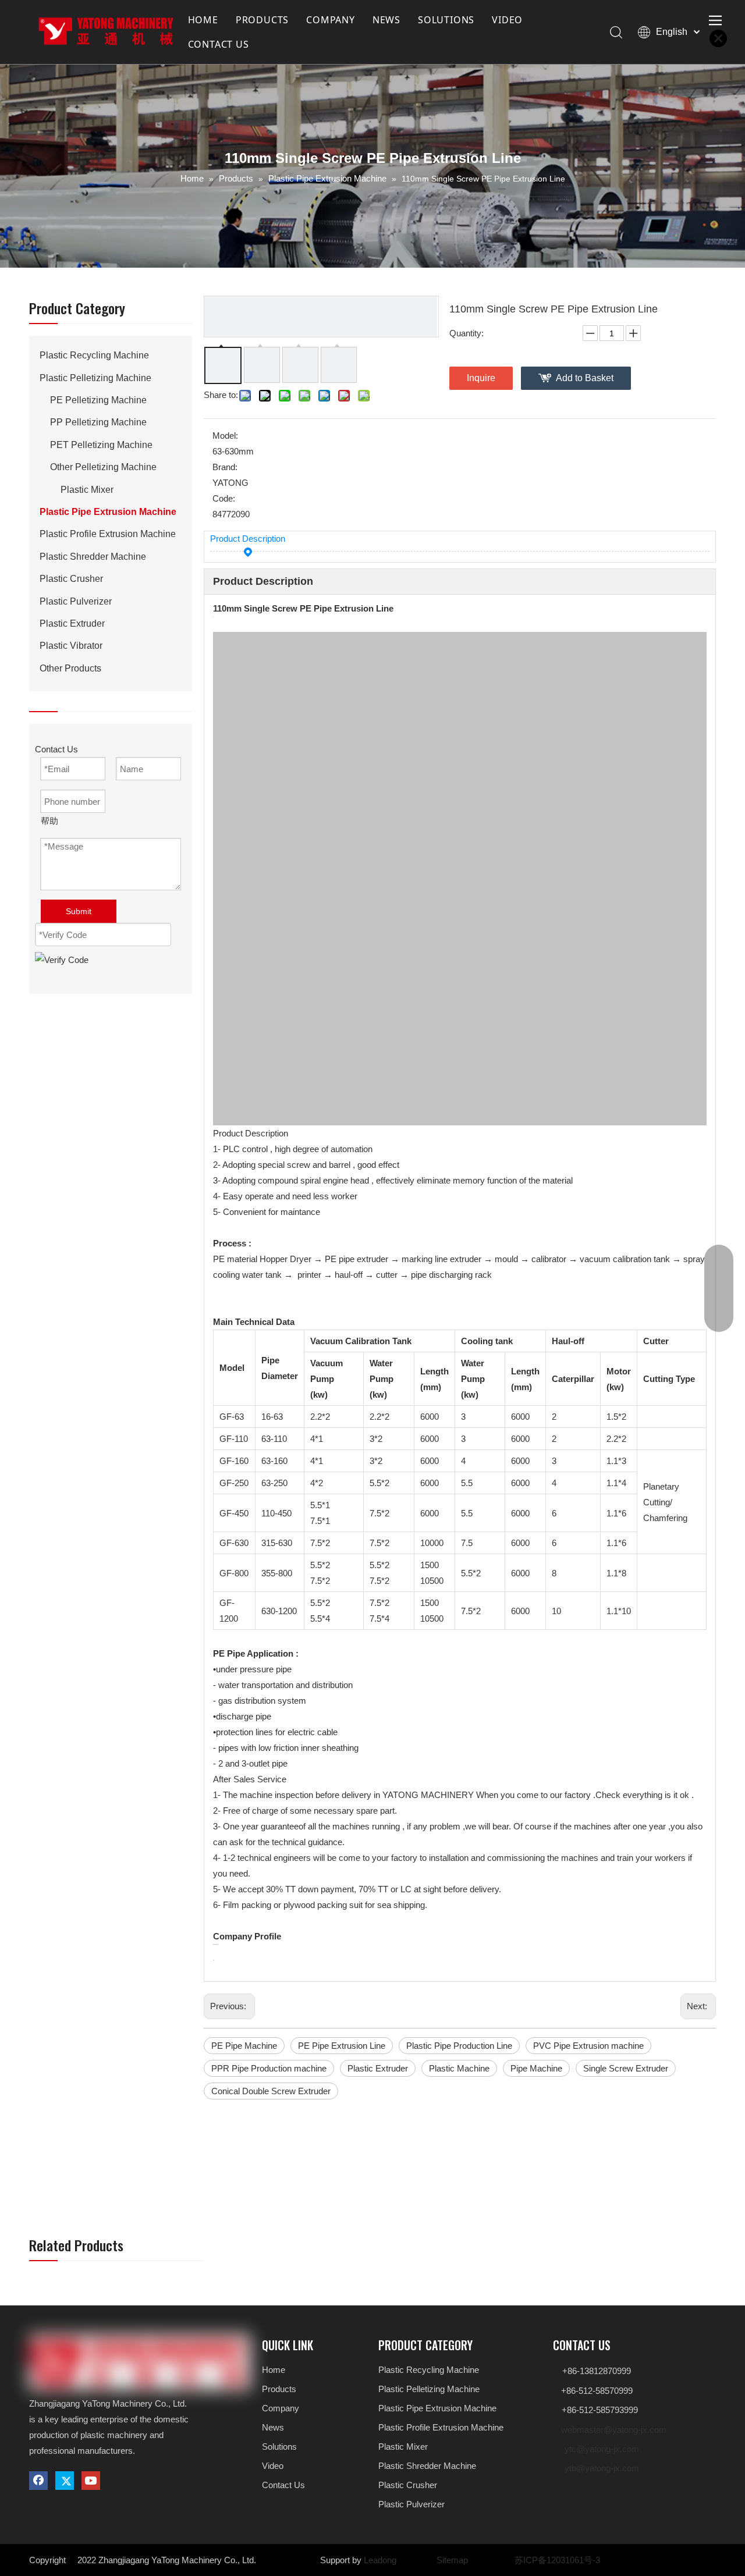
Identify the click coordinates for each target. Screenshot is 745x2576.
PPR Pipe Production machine (269, 2068)
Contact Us (283, 2485)
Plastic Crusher (71, 579)
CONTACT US (219, 44)
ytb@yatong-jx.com (602, 2468)
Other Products (70, 668)
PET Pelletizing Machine (101, 445)
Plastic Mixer (87, 490)
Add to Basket (585, 378)
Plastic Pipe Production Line (459, 2046)
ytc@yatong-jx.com (602, 2449)
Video (273, 2466)
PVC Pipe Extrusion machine (588, 2046)
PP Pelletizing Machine (98, 422)
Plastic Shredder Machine (93, 557)
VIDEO (507, 20)
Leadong (380, 2560)
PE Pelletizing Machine (98, 400)
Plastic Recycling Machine (94, 355)
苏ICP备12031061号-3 (557, 2560)
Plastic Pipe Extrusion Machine (108, 512)
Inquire (481, 378)
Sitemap (452, 2560)
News (273, 2427)
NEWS (386, 20)
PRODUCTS (262, 20)
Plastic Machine (459, 2068)
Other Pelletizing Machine (103, 467)
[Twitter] (65, 2481)
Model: (225, 436)
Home (274, 2370)
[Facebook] (38, 2481)
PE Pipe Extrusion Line (342, 2046)
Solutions (279, 2447)
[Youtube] (91, 2481)
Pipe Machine (536, 2068)
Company (281, 2408)
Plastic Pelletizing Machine (95, 378)
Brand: (225, 467)
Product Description (248, 539)
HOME (203, 20)
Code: (224, 498)
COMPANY (331, 20)
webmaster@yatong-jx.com (614, 2430)
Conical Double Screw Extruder (271, 2091)
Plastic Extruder (72, 623)
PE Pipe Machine (244, 2046)
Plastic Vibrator (71, 646)
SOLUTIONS (446, 20)
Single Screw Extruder (626, 2068)
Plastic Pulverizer (76, 601)
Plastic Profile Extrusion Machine (108, 534)
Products (279, 2389)
